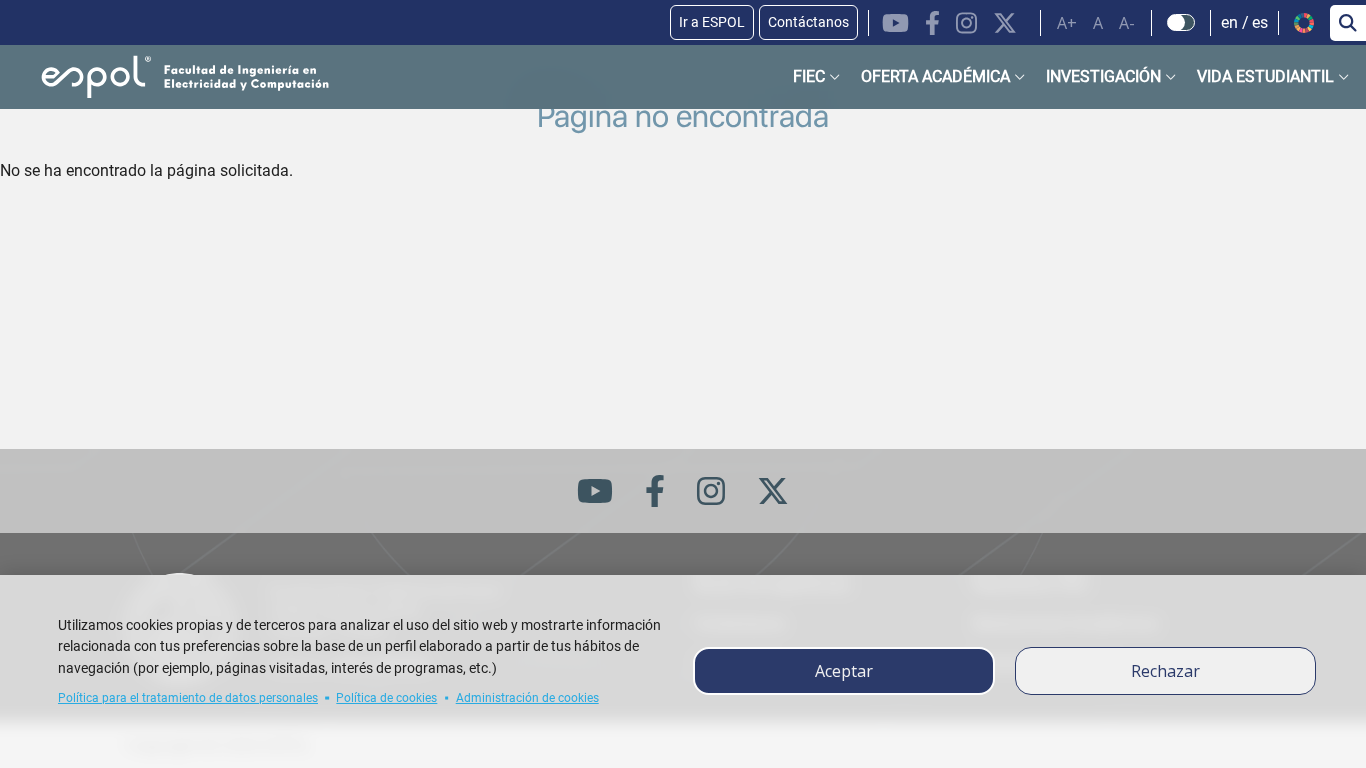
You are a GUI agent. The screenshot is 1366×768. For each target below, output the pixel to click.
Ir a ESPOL (712, 22)
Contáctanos (808, 22)
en (1229, 22)
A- (1127, 23)
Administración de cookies (527, 698)
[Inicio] (169, 77)
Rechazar (1165, 671)
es (1260, 22)
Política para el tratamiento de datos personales (188, 698)
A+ (1067, 23)
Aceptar (844, 671)
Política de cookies (386, 698)
